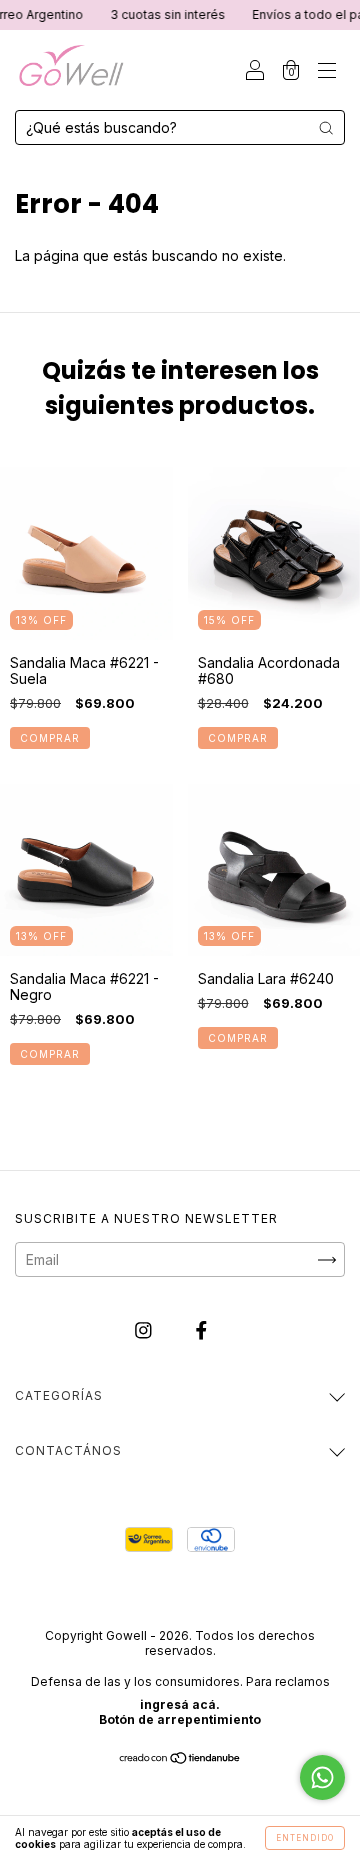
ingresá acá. (180, 1704)
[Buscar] (326, 128)
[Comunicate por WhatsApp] (322, 1777)
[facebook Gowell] (201, 1330)
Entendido (305, 1838)
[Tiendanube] (180, 1759)
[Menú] (327, 71)
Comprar (50, 738)
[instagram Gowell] (145, 1330)
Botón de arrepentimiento (180, 1719)
